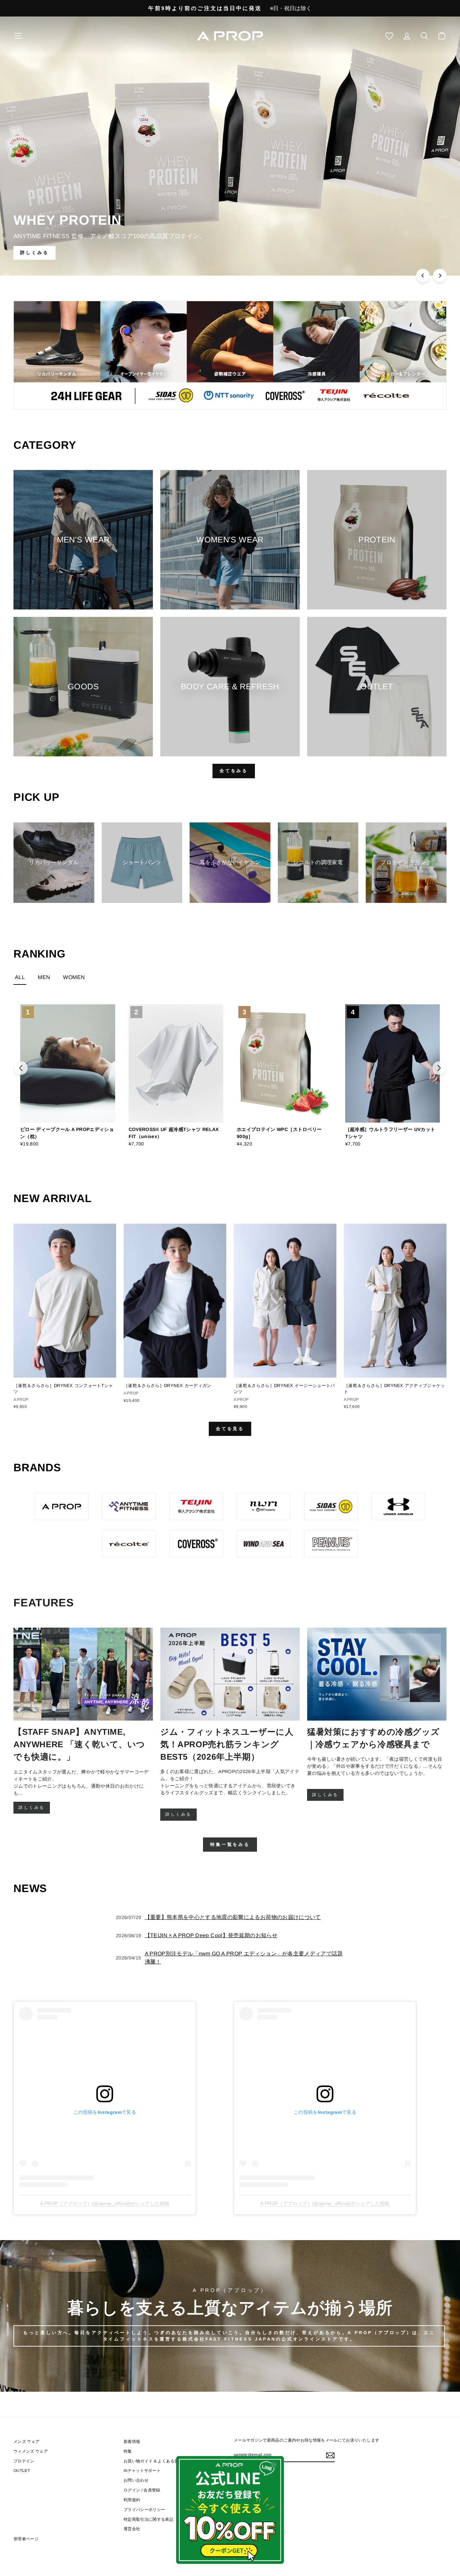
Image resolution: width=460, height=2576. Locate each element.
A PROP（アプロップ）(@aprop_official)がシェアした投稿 (105, 2203)
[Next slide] (439, 1068)
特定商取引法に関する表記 (149, 2519)
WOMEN (74, 977)
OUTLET (22, 2471)
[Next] (440, 276)
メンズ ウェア (26, 2442)
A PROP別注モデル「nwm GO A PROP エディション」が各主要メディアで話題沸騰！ (244, 1958)
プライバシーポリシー (144, 2510)
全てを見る (230, 1429)
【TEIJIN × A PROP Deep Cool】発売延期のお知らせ (211, 1935)
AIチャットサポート (142, 2471)
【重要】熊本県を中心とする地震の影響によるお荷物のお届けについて (233, 1917)
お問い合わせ (136, 2480)
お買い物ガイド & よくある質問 (153, 2461)
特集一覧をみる (230, 1844)
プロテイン (24, 2461)
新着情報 (132, 2442)
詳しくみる (32, 1808)
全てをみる (234, 771)
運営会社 (132, 2529)
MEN (44, 977)
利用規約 (132, 2500)
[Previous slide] (21, 1068)
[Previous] (423, 276)
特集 (128, 2451)
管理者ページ (26, 2539)
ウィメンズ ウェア (31, 2451)
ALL (20, 977)
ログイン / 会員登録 (142, 2490)
